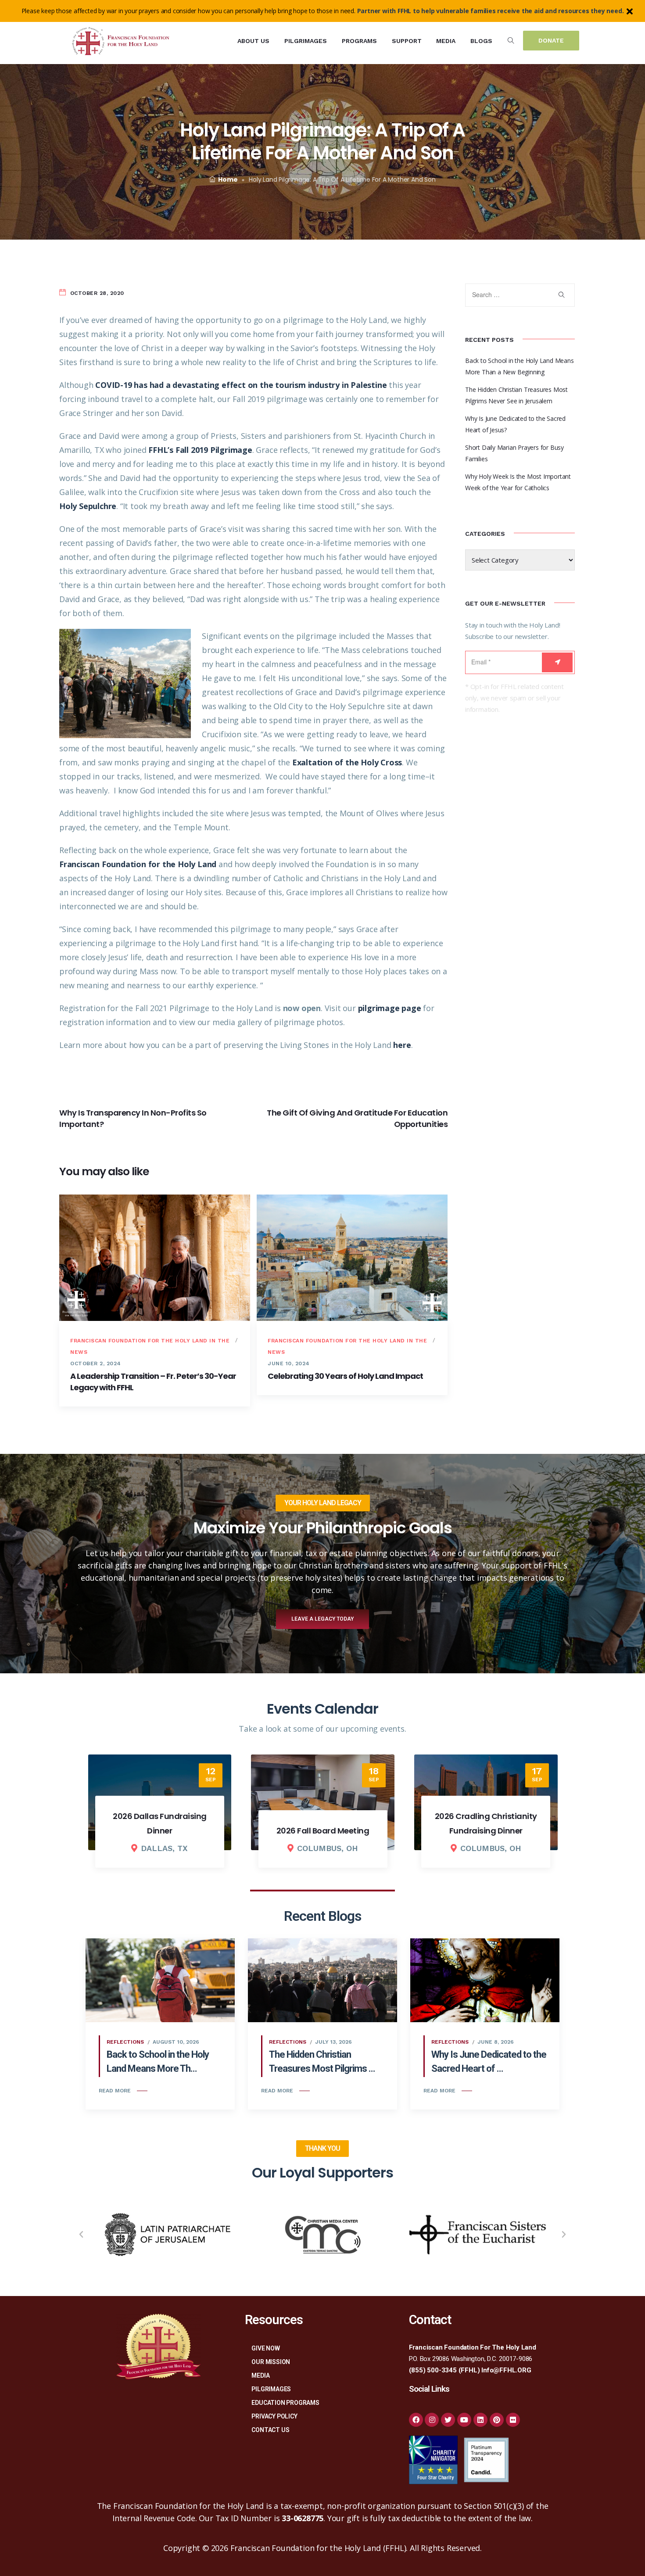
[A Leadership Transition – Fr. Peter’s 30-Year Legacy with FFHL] (155, 1258)
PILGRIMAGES (271, 2389)
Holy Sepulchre (88, 506)
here (402, 1045)
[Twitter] (448, 2420)
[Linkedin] (480, 2420)
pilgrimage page (390, 1008)
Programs (359, 41)
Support (407, 41)
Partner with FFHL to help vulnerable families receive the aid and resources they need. (491, 11)
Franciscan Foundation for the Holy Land (138, 864)
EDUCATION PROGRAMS (285, 2403)
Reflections (125, 2042)
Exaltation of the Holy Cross (347, 762)
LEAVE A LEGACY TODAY (322, 1619)
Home (228, 179)
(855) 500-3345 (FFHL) (444, 2370)
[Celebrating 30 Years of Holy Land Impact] (352, 1258)
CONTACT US (270, 2430)
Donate (551, 40)
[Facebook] (416, 2420)
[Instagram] (432, 2420)
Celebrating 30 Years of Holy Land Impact (345, 1376)
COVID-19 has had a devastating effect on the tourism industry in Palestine (241, 385)
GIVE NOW (265, 2348)
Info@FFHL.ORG (506, 2370)
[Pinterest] (497, 2420)
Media (446, 41)
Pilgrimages (306, 41)
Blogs (481, 41)
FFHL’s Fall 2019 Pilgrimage (200, 450)
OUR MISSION (271, 2362)
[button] (81, 2235)
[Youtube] (464, 2420)
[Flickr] (513, 2420)
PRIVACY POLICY (274, 2416)
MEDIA (260, 2375)
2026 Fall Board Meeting (160, 1831)
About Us (253, 41)
